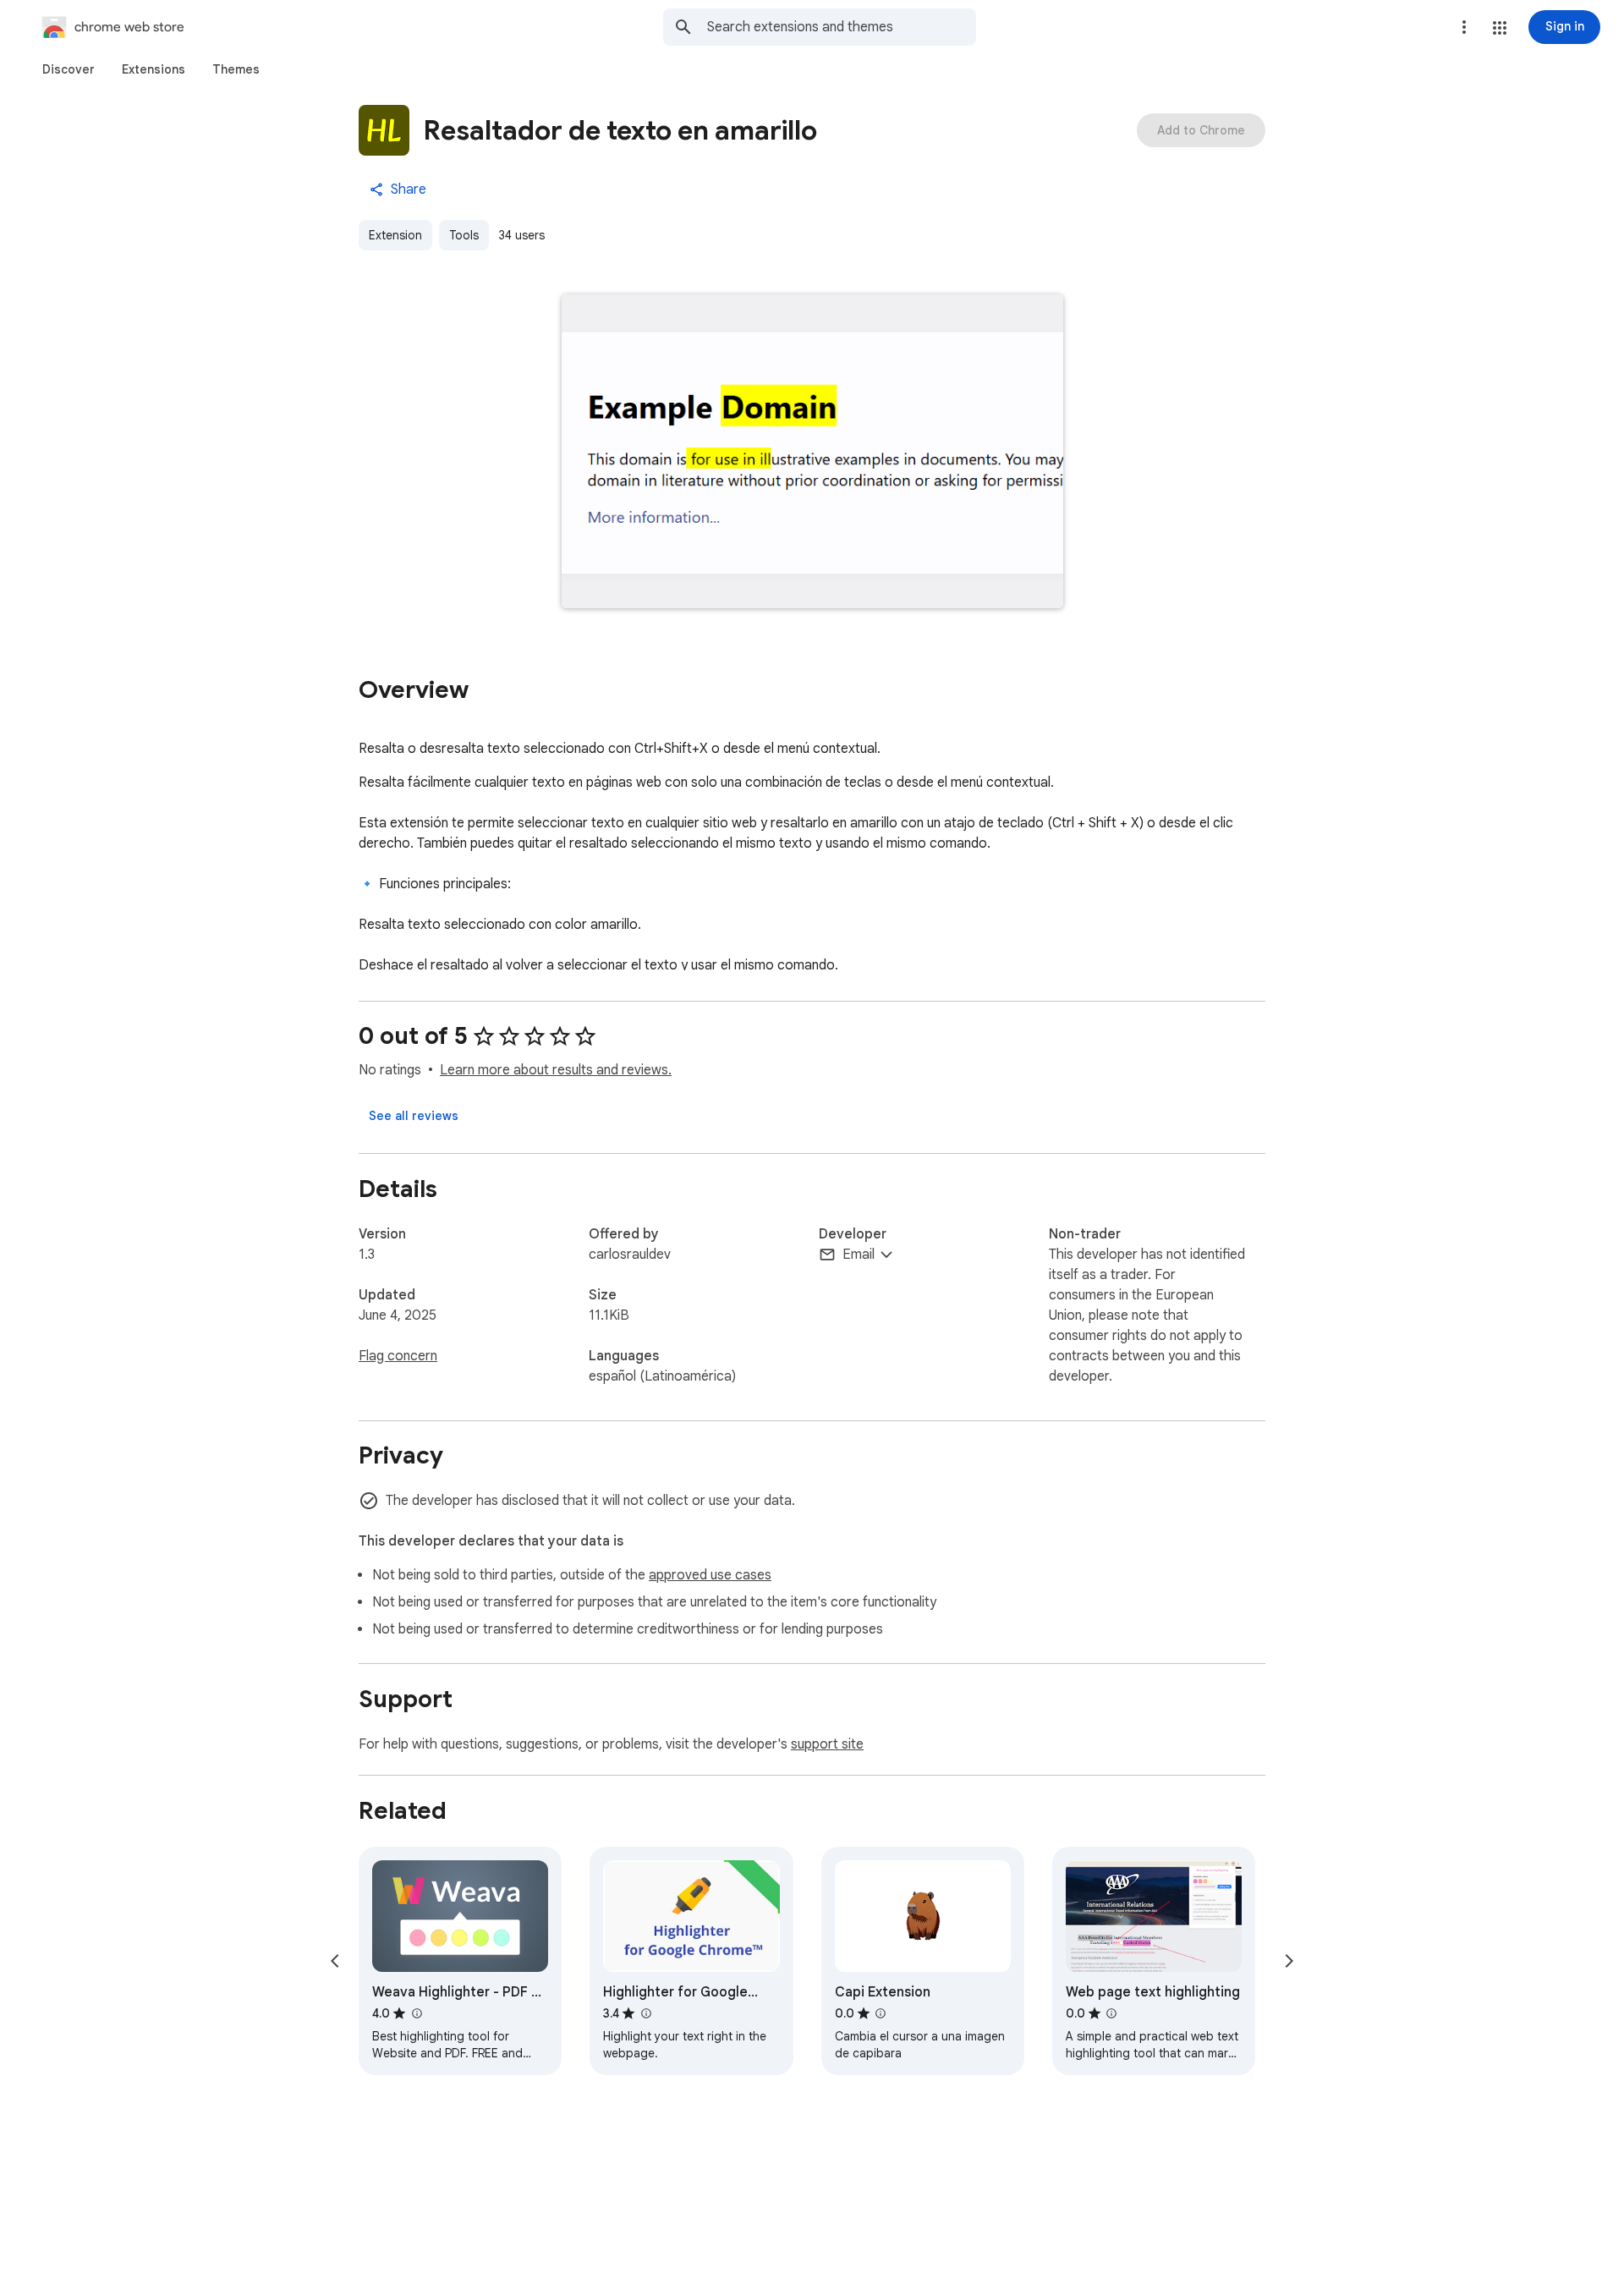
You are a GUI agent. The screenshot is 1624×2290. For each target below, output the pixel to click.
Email (859, 1255)
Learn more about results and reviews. (556, 1070)
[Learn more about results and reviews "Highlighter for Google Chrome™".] (645, 2013)
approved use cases (710, 1575)
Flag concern (398, 1356)
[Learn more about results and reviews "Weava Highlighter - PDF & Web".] (416, 2013)
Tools (464, 235)
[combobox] (842, 27)
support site (827, 1744)
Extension (395, 235)
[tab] (69, 69)
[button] (1500, 28)
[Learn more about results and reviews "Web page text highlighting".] (1111, 2013)
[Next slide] (1289, 1961)
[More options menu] (1464, 27)
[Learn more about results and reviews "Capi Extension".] (881, 2013)
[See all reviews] (414, 1116)
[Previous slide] (335, 1961)
